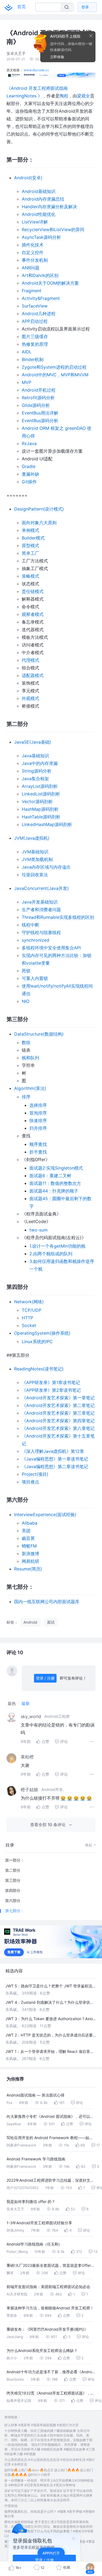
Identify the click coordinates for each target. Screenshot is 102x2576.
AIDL (27, 352)
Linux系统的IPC (37, 1341)
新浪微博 (30, 1554)
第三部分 (13, 1880)
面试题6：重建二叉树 (50, 1176)
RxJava (29, 443)
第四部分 (13, 1890)
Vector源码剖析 (37, 801)
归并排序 (38, 1128)
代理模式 (30, 660)
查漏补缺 (30, 474)
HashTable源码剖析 (41, 817)
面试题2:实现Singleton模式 (56, 1168)
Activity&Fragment (41, 298)
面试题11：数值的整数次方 (55, 1183)
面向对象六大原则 (39, 523)
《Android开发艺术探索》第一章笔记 (58, 1398)
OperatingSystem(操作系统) (42, 1333)
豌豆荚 (28, 1538)
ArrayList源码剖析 (40, 786)
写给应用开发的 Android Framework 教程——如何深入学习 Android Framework (50, 2138)
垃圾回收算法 (35, 875)
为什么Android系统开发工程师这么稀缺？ (42, 2350)
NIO (26, 1001)
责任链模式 (33, 591)
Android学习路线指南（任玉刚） (34, 2244)
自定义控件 (33, 252)
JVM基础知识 (35, 852)
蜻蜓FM (29, 1546)
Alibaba (30, 1523)
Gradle (29, 466)
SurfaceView (35, 306)
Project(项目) (35, 1474)
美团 (26, 1531)
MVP (27, 382)
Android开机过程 (39, 390)
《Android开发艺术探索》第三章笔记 (58, 1413)
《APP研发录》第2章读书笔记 (51, 1390)
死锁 (26, 971)
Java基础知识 (35, 756)
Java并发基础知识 (40, 902)
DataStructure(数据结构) (39, 1034)
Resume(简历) (28, 1569)
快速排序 (38, 1120)
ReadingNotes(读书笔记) (39, 1369)
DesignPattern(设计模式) (39, 509)
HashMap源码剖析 (40, 809)
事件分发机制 (35, 260)
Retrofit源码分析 (38, 398)
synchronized (35, 940)
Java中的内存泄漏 (40, 763)
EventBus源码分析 (40, 421)
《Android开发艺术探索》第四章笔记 (58, 1421)
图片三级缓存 (35, 336)
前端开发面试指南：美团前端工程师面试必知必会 (48, 2287)
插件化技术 (33, 245)
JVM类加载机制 (37, 859)
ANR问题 (31, 268)
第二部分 (13, 1870)
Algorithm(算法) (30, 1088)
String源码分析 (37, 771)
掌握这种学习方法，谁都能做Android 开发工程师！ (50, 2308)
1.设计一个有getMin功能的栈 (57, 1246)
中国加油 (11, 2506)
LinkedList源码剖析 (41, 794)
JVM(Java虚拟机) (32, 838)
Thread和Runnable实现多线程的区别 (58, 917)
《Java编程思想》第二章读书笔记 (55, 1466)
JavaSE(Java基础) (33, 742)
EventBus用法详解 (40, 413)
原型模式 (30, 545)
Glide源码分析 (36, 405)
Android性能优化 (39, 214)
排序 (26, 1097)
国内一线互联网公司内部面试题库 (47, 1602)
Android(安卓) (28, 178)
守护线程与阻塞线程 (41, 932)
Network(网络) (29, 1302)
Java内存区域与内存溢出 (46, 867)
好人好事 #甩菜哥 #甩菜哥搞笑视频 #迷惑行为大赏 (41, 2425)
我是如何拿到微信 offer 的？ (31, 2201)
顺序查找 (38, 1144)
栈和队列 (30, 1058)
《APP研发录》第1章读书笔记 (51, 1382)
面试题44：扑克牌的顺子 (54, 1191)
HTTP (27, 1318)
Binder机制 (33, 359)
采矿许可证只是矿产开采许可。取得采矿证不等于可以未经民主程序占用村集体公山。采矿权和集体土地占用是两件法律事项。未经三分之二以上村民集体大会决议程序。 (48, 2495)
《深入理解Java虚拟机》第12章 (53, 1451)
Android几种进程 (39, 314)
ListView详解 (35, 222)
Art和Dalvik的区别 (40, 275)
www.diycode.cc (36, 70)
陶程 (64, 96)
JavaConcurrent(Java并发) (41, 888)
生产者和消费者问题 (41, 910)
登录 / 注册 (45, 1678)
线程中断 (30, 925)
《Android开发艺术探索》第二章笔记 (58, 1405)
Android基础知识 (39, 191)
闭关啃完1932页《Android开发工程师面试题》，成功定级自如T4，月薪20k (50, 2394)
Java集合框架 (35, 779)
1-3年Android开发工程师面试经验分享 (39, 2223)
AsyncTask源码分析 (41, 237)
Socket (29, 1325)
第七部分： (15, 1911)
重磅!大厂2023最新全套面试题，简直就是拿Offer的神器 (51, 2266)
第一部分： (15, 1860)
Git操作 (29, 482)
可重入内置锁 (35, 978)
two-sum (38, 1230)
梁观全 (84, 96)
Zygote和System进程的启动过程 (54, 367)
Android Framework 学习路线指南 (36, 2159)
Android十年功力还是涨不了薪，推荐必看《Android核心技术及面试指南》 (51, 2373)
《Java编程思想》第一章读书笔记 (55, 1459)
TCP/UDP (32, 1310)
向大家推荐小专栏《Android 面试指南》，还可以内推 (50, 2117)
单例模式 (30, 530)
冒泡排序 (38, 1113)
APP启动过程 (35, 321)
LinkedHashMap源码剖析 (47, 824)
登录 (85, 7)
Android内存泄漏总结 (43, 199)
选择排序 (38, 1105)
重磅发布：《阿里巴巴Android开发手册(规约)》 (47, 2329)
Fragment (32, 291)
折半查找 (38, 1152)
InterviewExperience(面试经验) (45, 1514)
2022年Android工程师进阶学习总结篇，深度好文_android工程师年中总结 (48, 2181)
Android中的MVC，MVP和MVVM (55, 375)
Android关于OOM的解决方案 (50, 283)
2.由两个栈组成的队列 (51, 1254)
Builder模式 (33, 538)
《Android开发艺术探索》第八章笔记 (58, 1428)
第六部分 (13, 1900)
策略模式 (30, 576)
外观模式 (30, 698)
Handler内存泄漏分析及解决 (49, 207)
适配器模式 (33, 675)
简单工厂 (30, 553)
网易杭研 (30, 1561)
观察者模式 (33, 614)
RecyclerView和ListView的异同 (53, 229)
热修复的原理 (35, 344)
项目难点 (30, 1482)
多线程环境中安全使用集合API (51, 948)
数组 (26, 1042)
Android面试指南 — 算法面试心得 (35, 2095)
